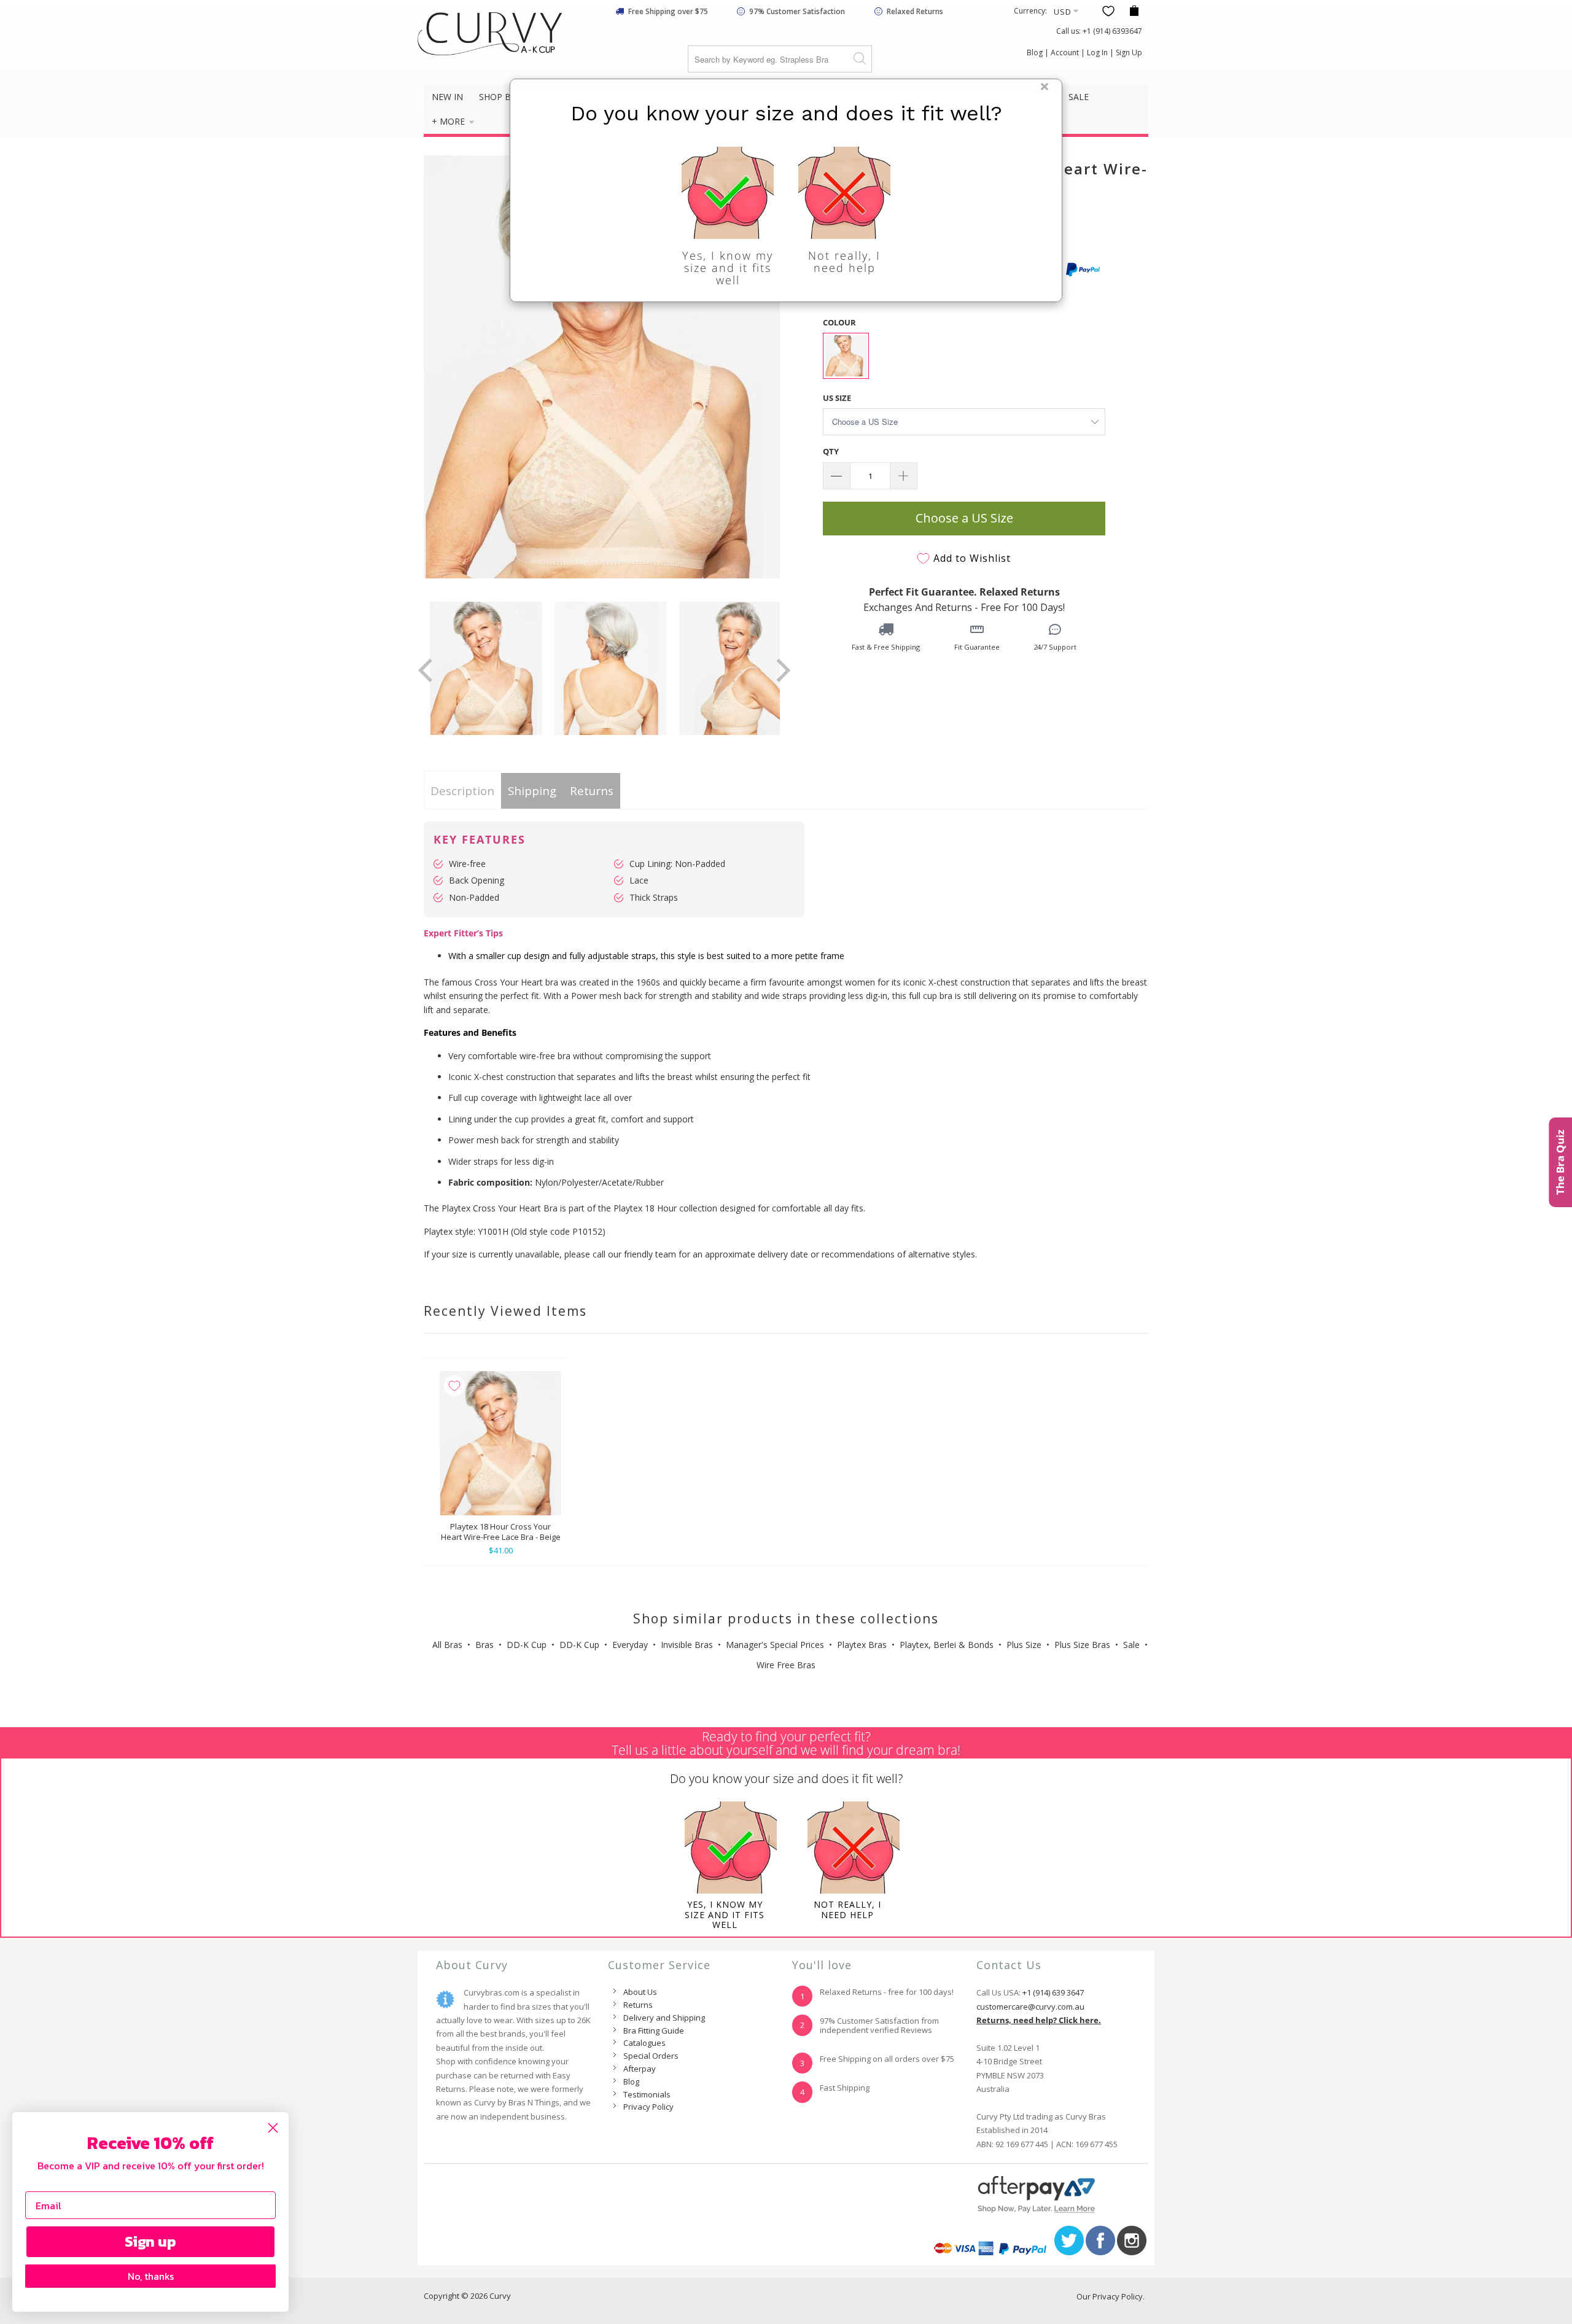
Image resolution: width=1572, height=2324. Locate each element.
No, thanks (151, 2276)
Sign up (150, 2241)
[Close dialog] (273, 2128)
